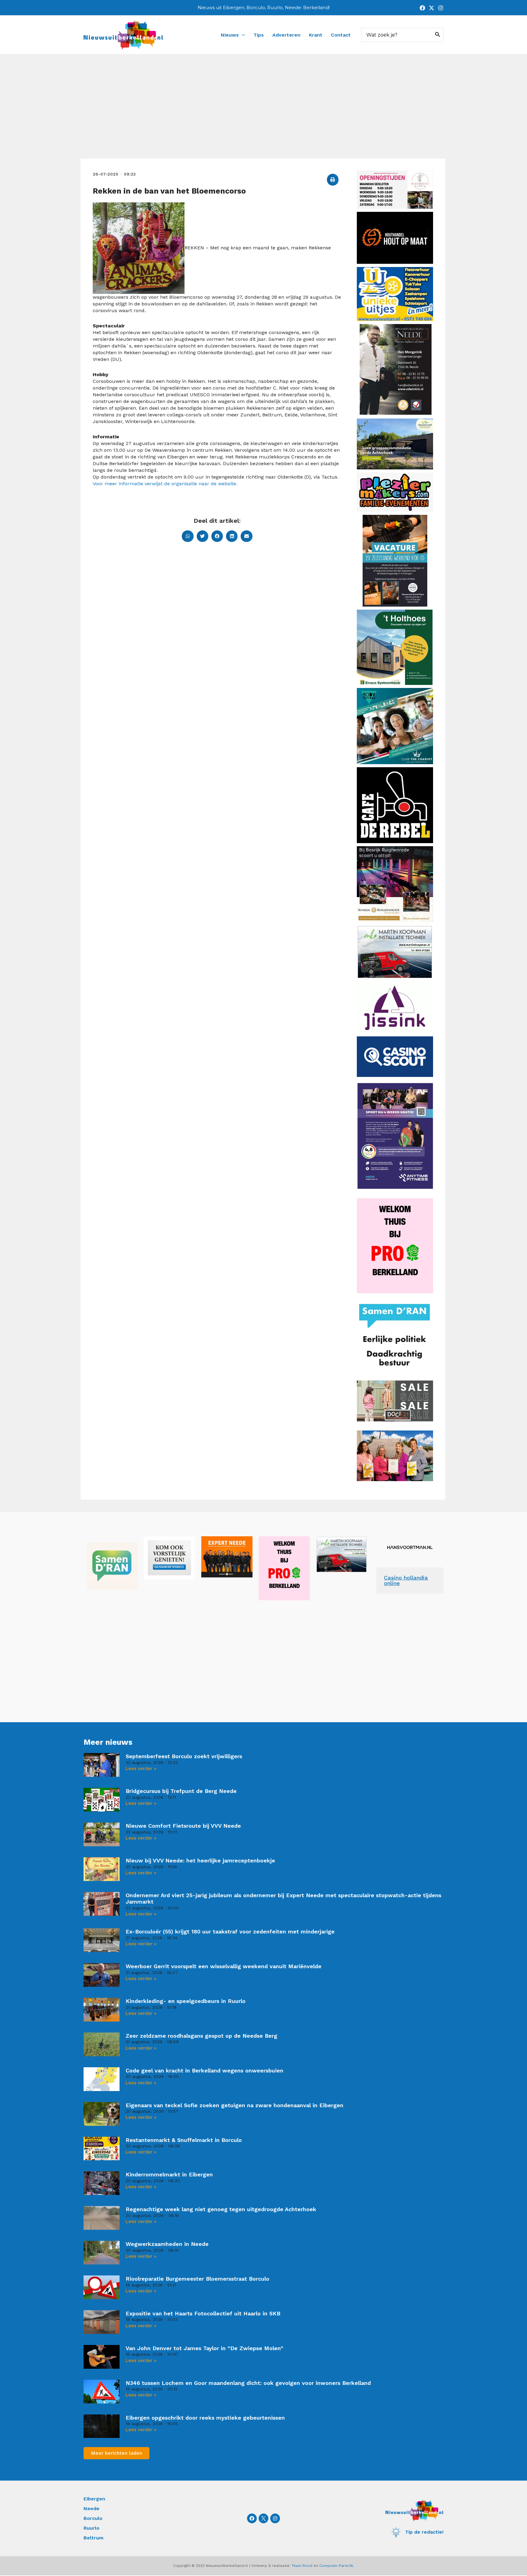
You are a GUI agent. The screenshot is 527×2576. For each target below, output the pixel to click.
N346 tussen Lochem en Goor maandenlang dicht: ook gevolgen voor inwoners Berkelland (248, 2383)
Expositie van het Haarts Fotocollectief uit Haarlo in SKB (203, 2313)
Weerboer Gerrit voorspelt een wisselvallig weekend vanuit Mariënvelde (224, 1966)
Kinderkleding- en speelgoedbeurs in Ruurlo (186, 2001)
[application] (242, 35)
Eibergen (94, 2499)
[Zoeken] (438, 35)
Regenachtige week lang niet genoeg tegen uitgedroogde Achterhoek (221, 2209)
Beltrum (93, 2538)
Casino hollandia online (406, 1580)
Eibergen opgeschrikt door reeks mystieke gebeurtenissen (205, 2418)
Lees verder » (141, 1769)
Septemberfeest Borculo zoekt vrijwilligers (184, 1756)
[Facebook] (422, 8)
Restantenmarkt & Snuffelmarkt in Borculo (184, 2140)
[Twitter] (432, 8)
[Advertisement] (263, 113)
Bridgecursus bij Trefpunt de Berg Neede (181, 1791)
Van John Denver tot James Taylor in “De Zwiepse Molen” (204, 2348)
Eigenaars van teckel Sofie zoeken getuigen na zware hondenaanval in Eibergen (235, 2105)
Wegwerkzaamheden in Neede (167, 2244)
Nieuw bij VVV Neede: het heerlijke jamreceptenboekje (200, 1860)
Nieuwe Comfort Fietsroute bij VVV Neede (183, 1826)
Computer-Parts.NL (337, 2566)
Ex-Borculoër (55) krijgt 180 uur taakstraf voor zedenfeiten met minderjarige (230, 1931)
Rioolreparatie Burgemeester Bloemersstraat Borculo (197, 2279)
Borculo (93, 2518)
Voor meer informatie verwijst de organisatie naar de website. (165, 484)
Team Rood (302, 2566)
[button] (333, 180)
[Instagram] (441, 8)
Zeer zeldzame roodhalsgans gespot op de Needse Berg (201, 2036)
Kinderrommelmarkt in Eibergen (169, 2174)
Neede (91, 2508)
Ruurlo (91, 2528)
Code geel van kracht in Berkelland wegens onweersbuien (204, 2070)
